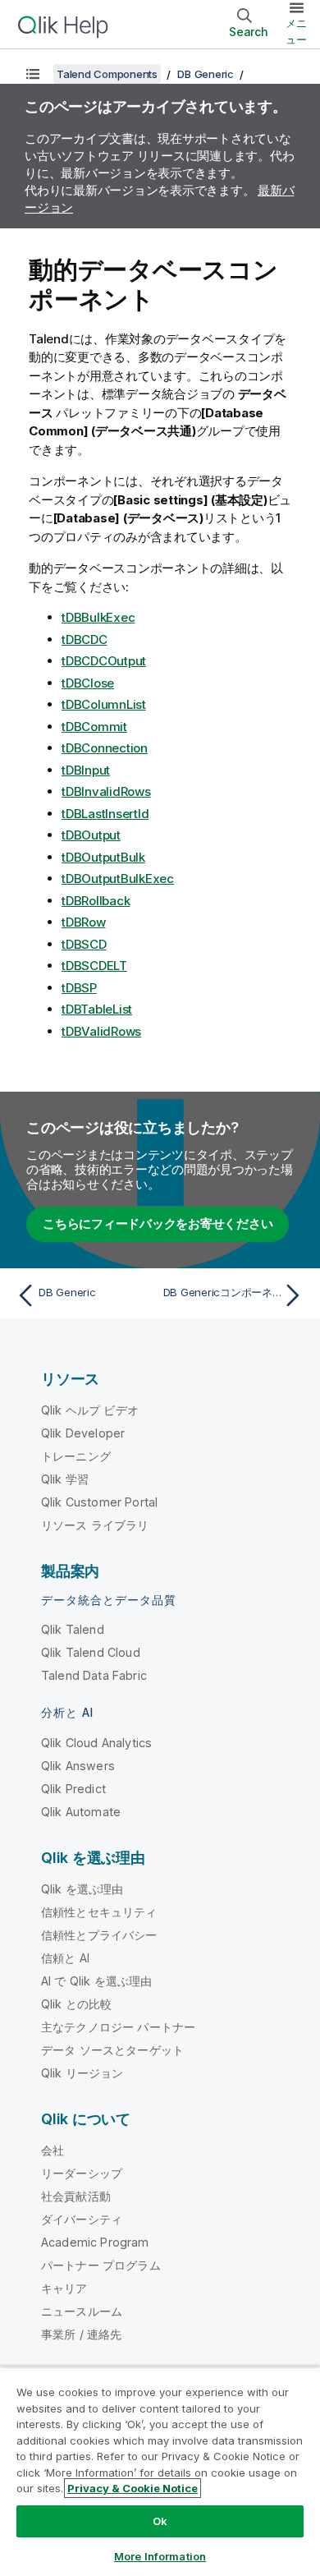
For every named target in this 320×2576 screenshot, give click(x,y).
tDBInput (86, 770)
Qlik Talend (73, 1629)
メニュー (296, 31)
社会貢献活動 (76, 2196)
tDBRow (84, 922)
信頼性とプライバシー (99, 1935)
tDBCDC (85, 639)
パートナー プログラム (101, 2265)
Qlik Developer (83, 1433)
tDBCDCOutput (104, 661)
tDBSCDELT (94, 966)
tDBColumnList (104, 704)
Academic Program (95, 2242)
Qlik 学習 (65, 1479)
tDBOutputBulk (103, 857)
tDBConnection (105, 748)
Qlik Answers (78, 1766)
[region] (160, 2471)
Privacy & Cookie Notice (133, 2488)
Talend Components (107, 74)
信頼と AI (65, 1958)
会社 (53, 2150)
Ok (160, 2521)
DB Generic (206, 74)
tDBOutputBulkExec (118, 879)
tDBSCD (84, 944)
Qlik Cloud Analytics (96, 1743)
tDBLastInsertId (105, 814)
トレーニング (76, 1456)
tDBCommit (94, 727)
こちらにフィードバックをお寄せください (158, 1224)
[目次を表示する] (33, 74)
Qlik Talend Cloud (91, 1652)
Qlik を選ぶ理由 (82, 1889)
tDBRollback (96, 901)
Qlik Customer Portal (99, 1502)
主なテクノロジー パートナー (118, 2027)
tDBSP (79, 988)
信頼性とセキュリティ (99, 1912)
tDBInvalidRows (106, 791)
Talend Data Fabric (94, 1675)
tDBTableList (97, 1009)
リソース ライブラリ (95, 1525)
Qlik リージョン (82, 2073)
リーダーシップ (82, 2173)
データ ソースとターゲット (112, 2050)
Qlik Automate (81, 1812)
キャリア (64, 2288)
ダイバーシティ (82, 2219)
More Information (160, 2556)
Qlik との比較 (76, 2004)
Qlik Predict (73, 1789)
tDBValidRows (101, 1031)
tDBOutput (91, 835)
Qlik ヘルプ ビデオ (90, 1410)
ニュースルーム (82, 2311)
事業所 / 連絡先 (81, 2334)
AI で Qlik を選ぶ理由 (96, 1981)
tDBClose (88, 683)
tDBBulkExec (98, 617)
